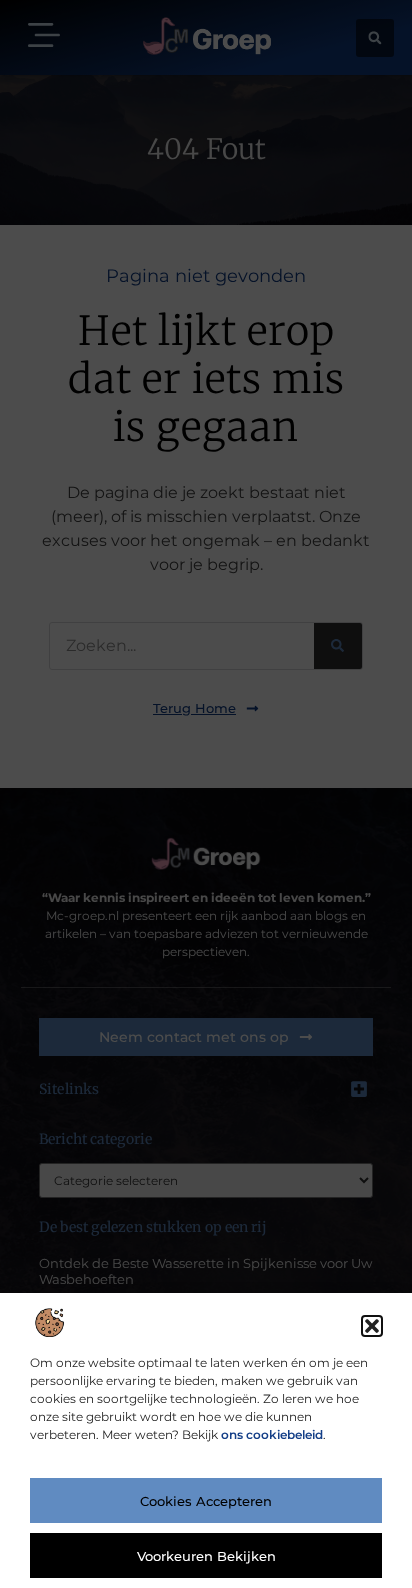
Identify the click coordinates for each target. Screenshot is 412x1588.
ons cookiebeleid (272, 1434)
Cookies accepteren (206, 1501)
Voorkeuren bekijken (206, 1556)
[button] (372, 1326)
